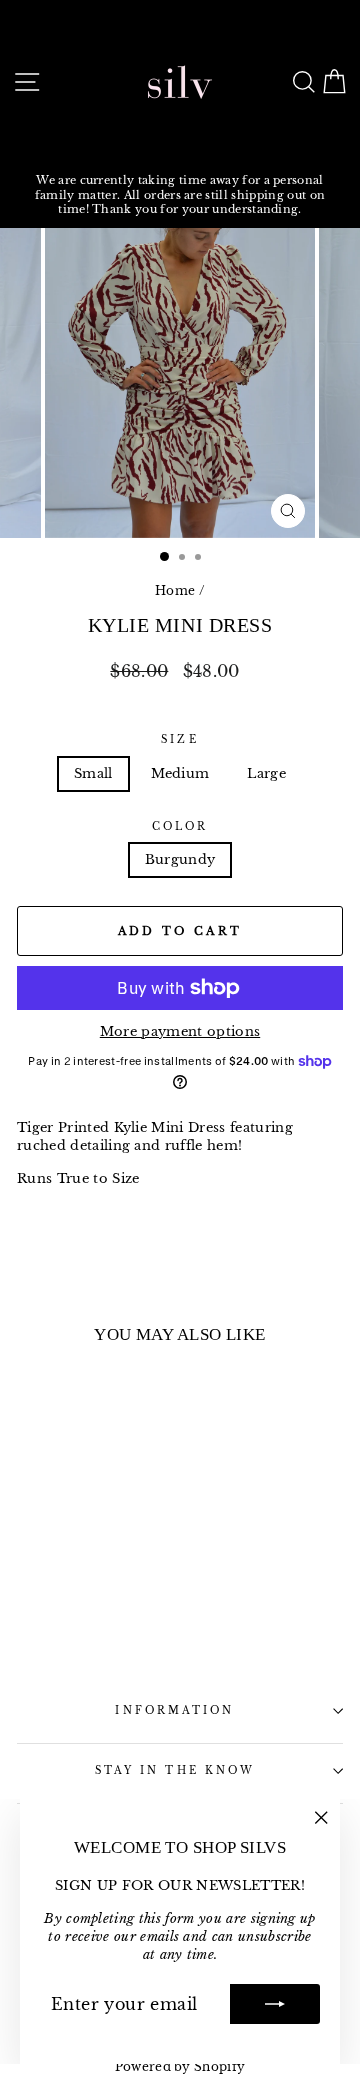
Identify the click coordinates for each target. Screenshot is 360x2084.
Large (266, 773)
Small (93, 773)
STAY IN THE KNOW (175, 1770)
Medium (180, 773)
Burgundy (180, 859)
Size (179, 739)
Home (175, 590)
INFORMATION (174, 1710)
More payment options (180, 1031)
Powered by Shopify (180, 2066)
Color (180, 826)
